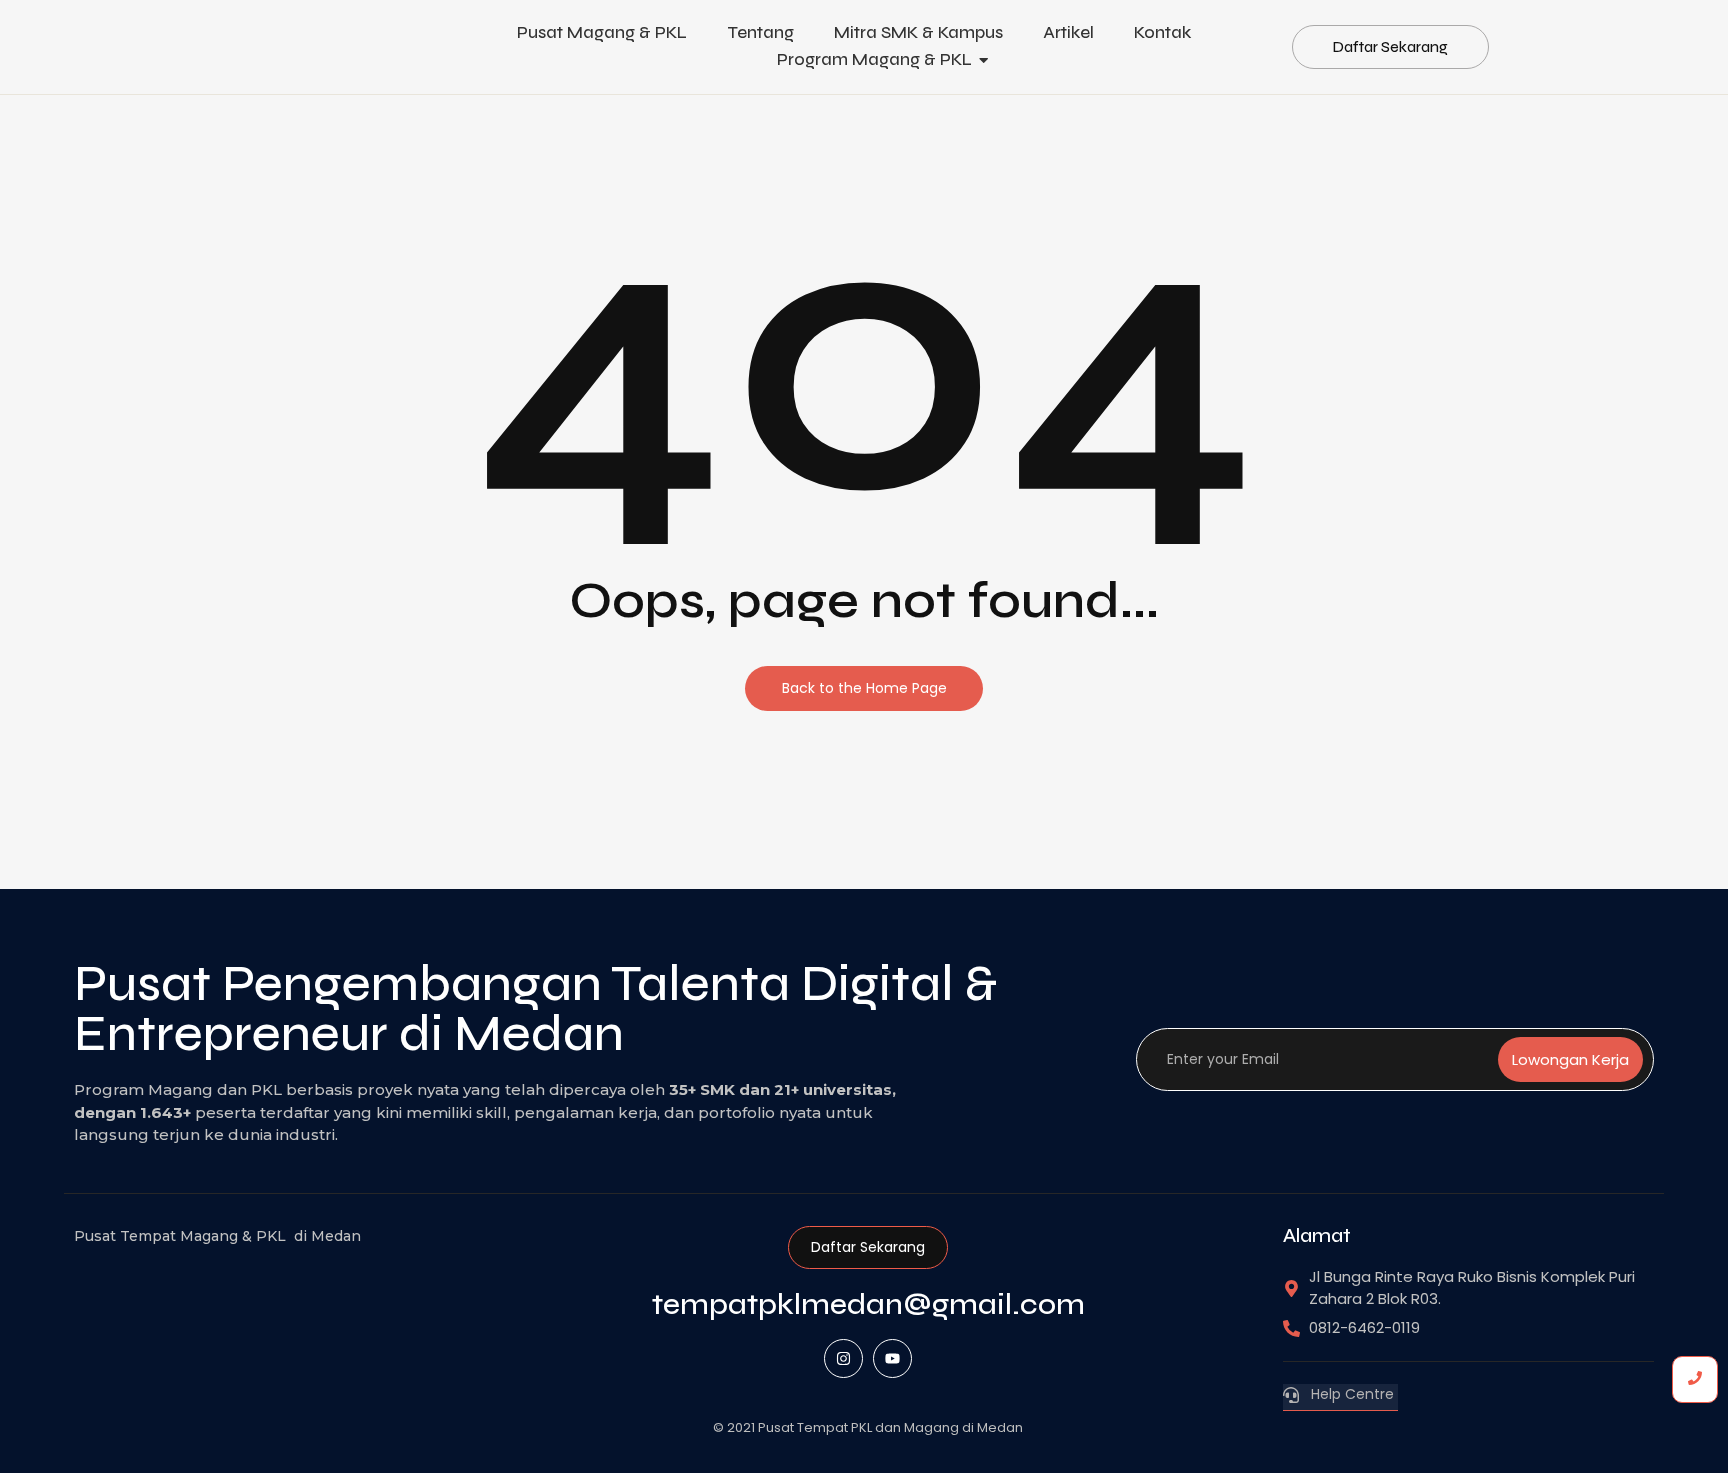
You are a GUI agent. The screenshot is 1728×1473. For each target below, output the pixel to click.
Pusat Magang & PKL (602, 32)
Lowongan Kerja (1570, 1059)
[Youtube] (892, 1358)
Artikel (1068, 32)
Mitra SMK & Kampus (918, 32)
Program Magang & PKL (874, 59)
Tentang (760, 32)
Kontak (1162, 32)
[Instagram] (843, 1358)
